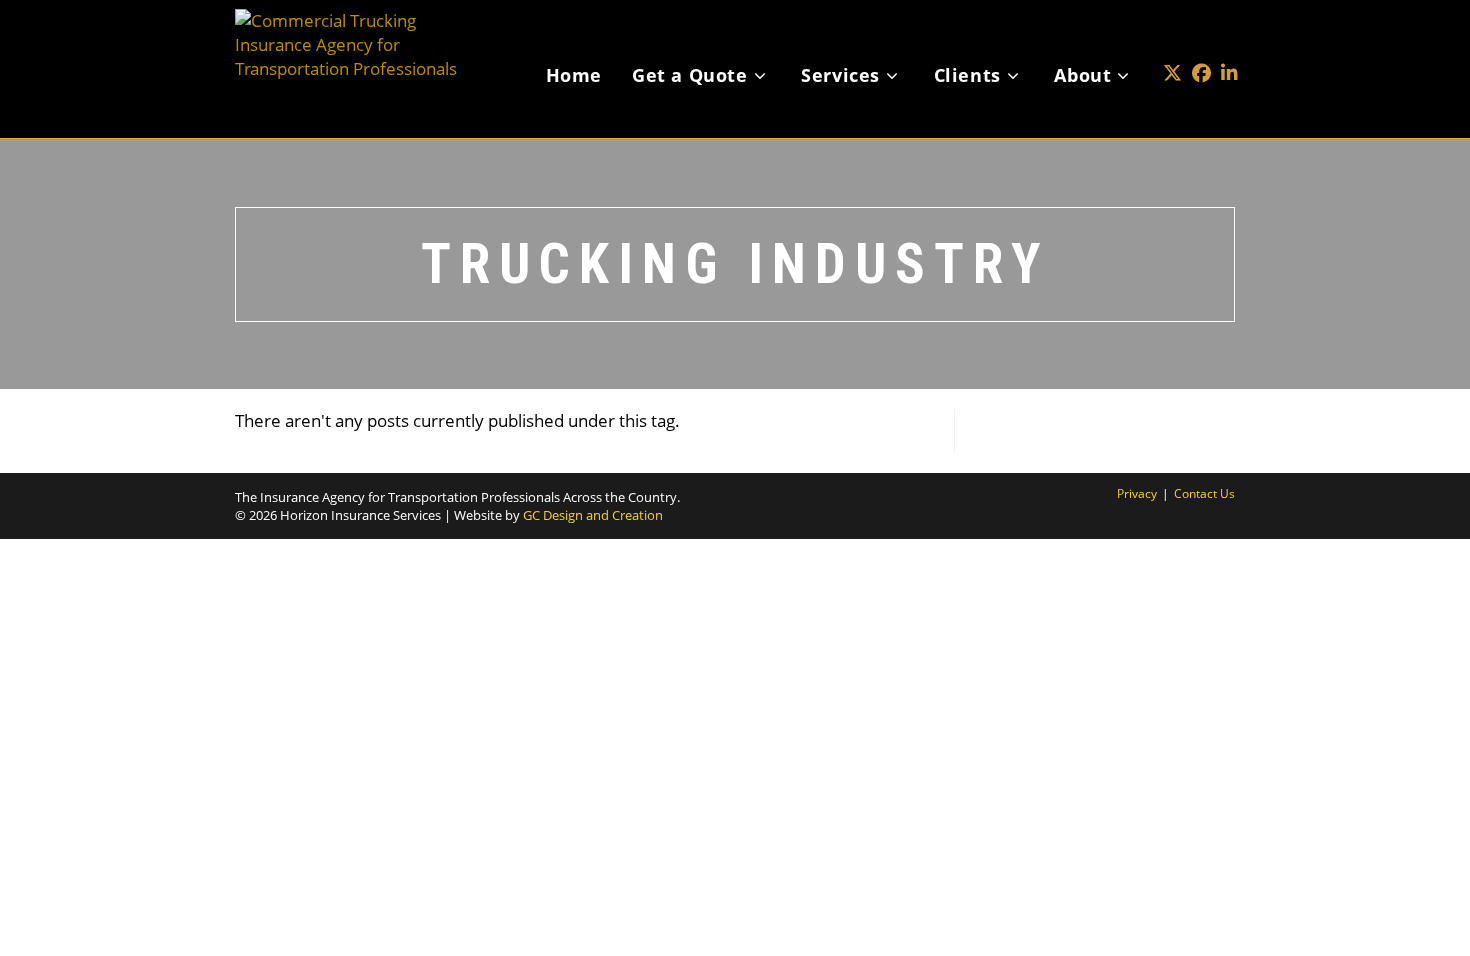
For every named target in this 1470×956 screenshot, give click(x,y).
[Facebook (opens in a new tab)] (1201, 43)
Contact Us (1204, 493)
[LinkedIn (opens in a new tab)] (1229, 43)
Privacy (1137, 493)
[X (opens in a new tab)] (1172, 43)
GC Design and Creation (593, 515)
